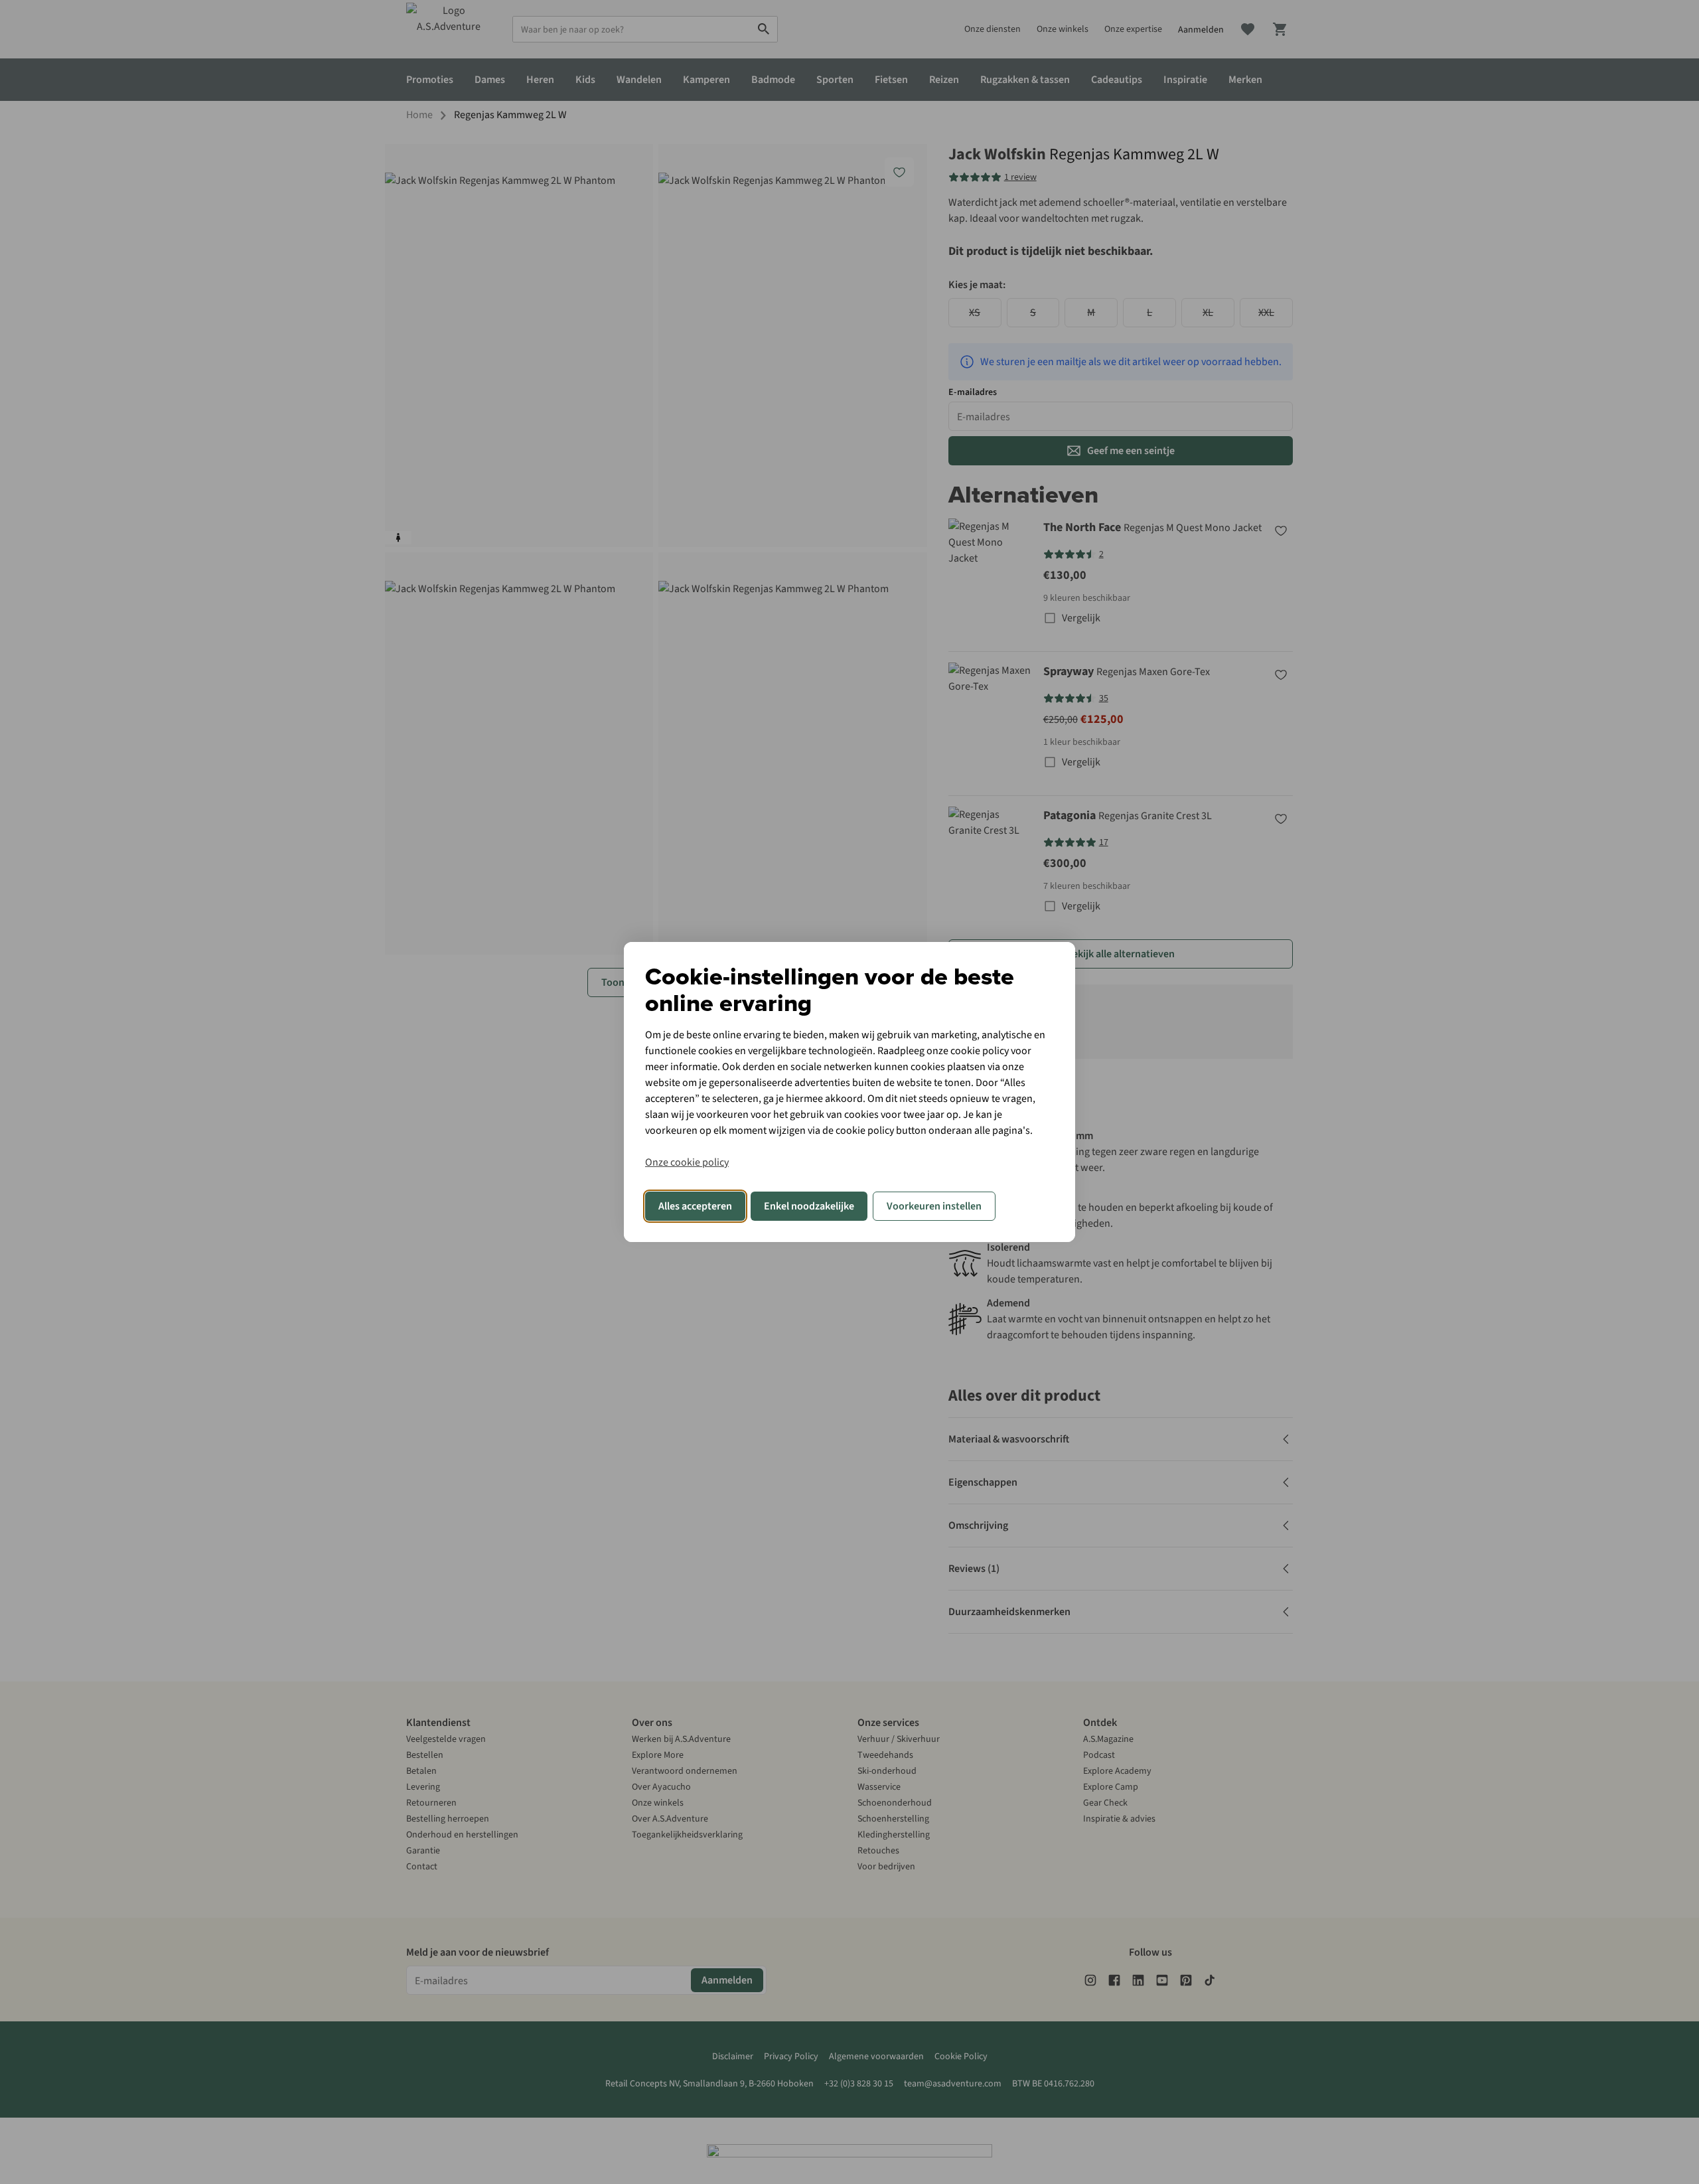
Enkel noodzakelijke (809, 1206)
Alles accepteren (695, 1206)
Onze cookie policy (687, 1162)
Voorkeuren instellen (934, 1206)
